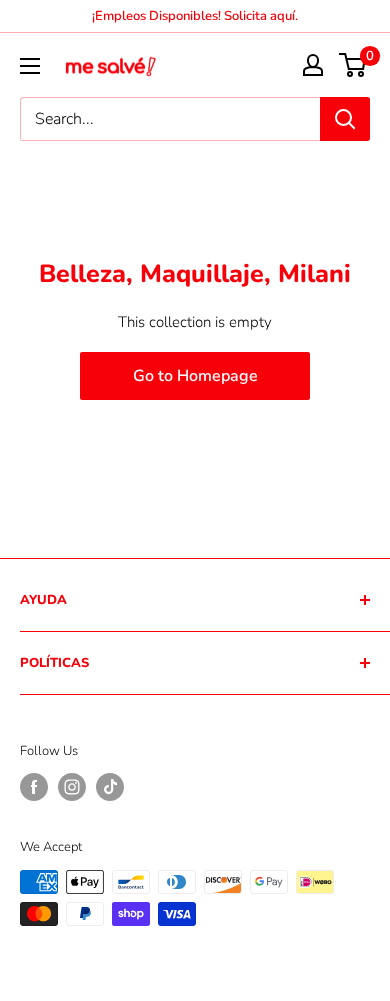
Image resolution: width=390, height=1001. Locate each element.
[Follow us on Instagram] (72, 787)
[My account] (313, 65)
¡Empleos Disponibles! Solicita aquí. (195, 16)
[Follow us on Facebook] (34, 787)
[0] (353, 65)
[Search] (345, 119)
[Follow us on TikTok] (110, 787)
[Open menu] (30, 66)
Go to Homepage (195, 376)
